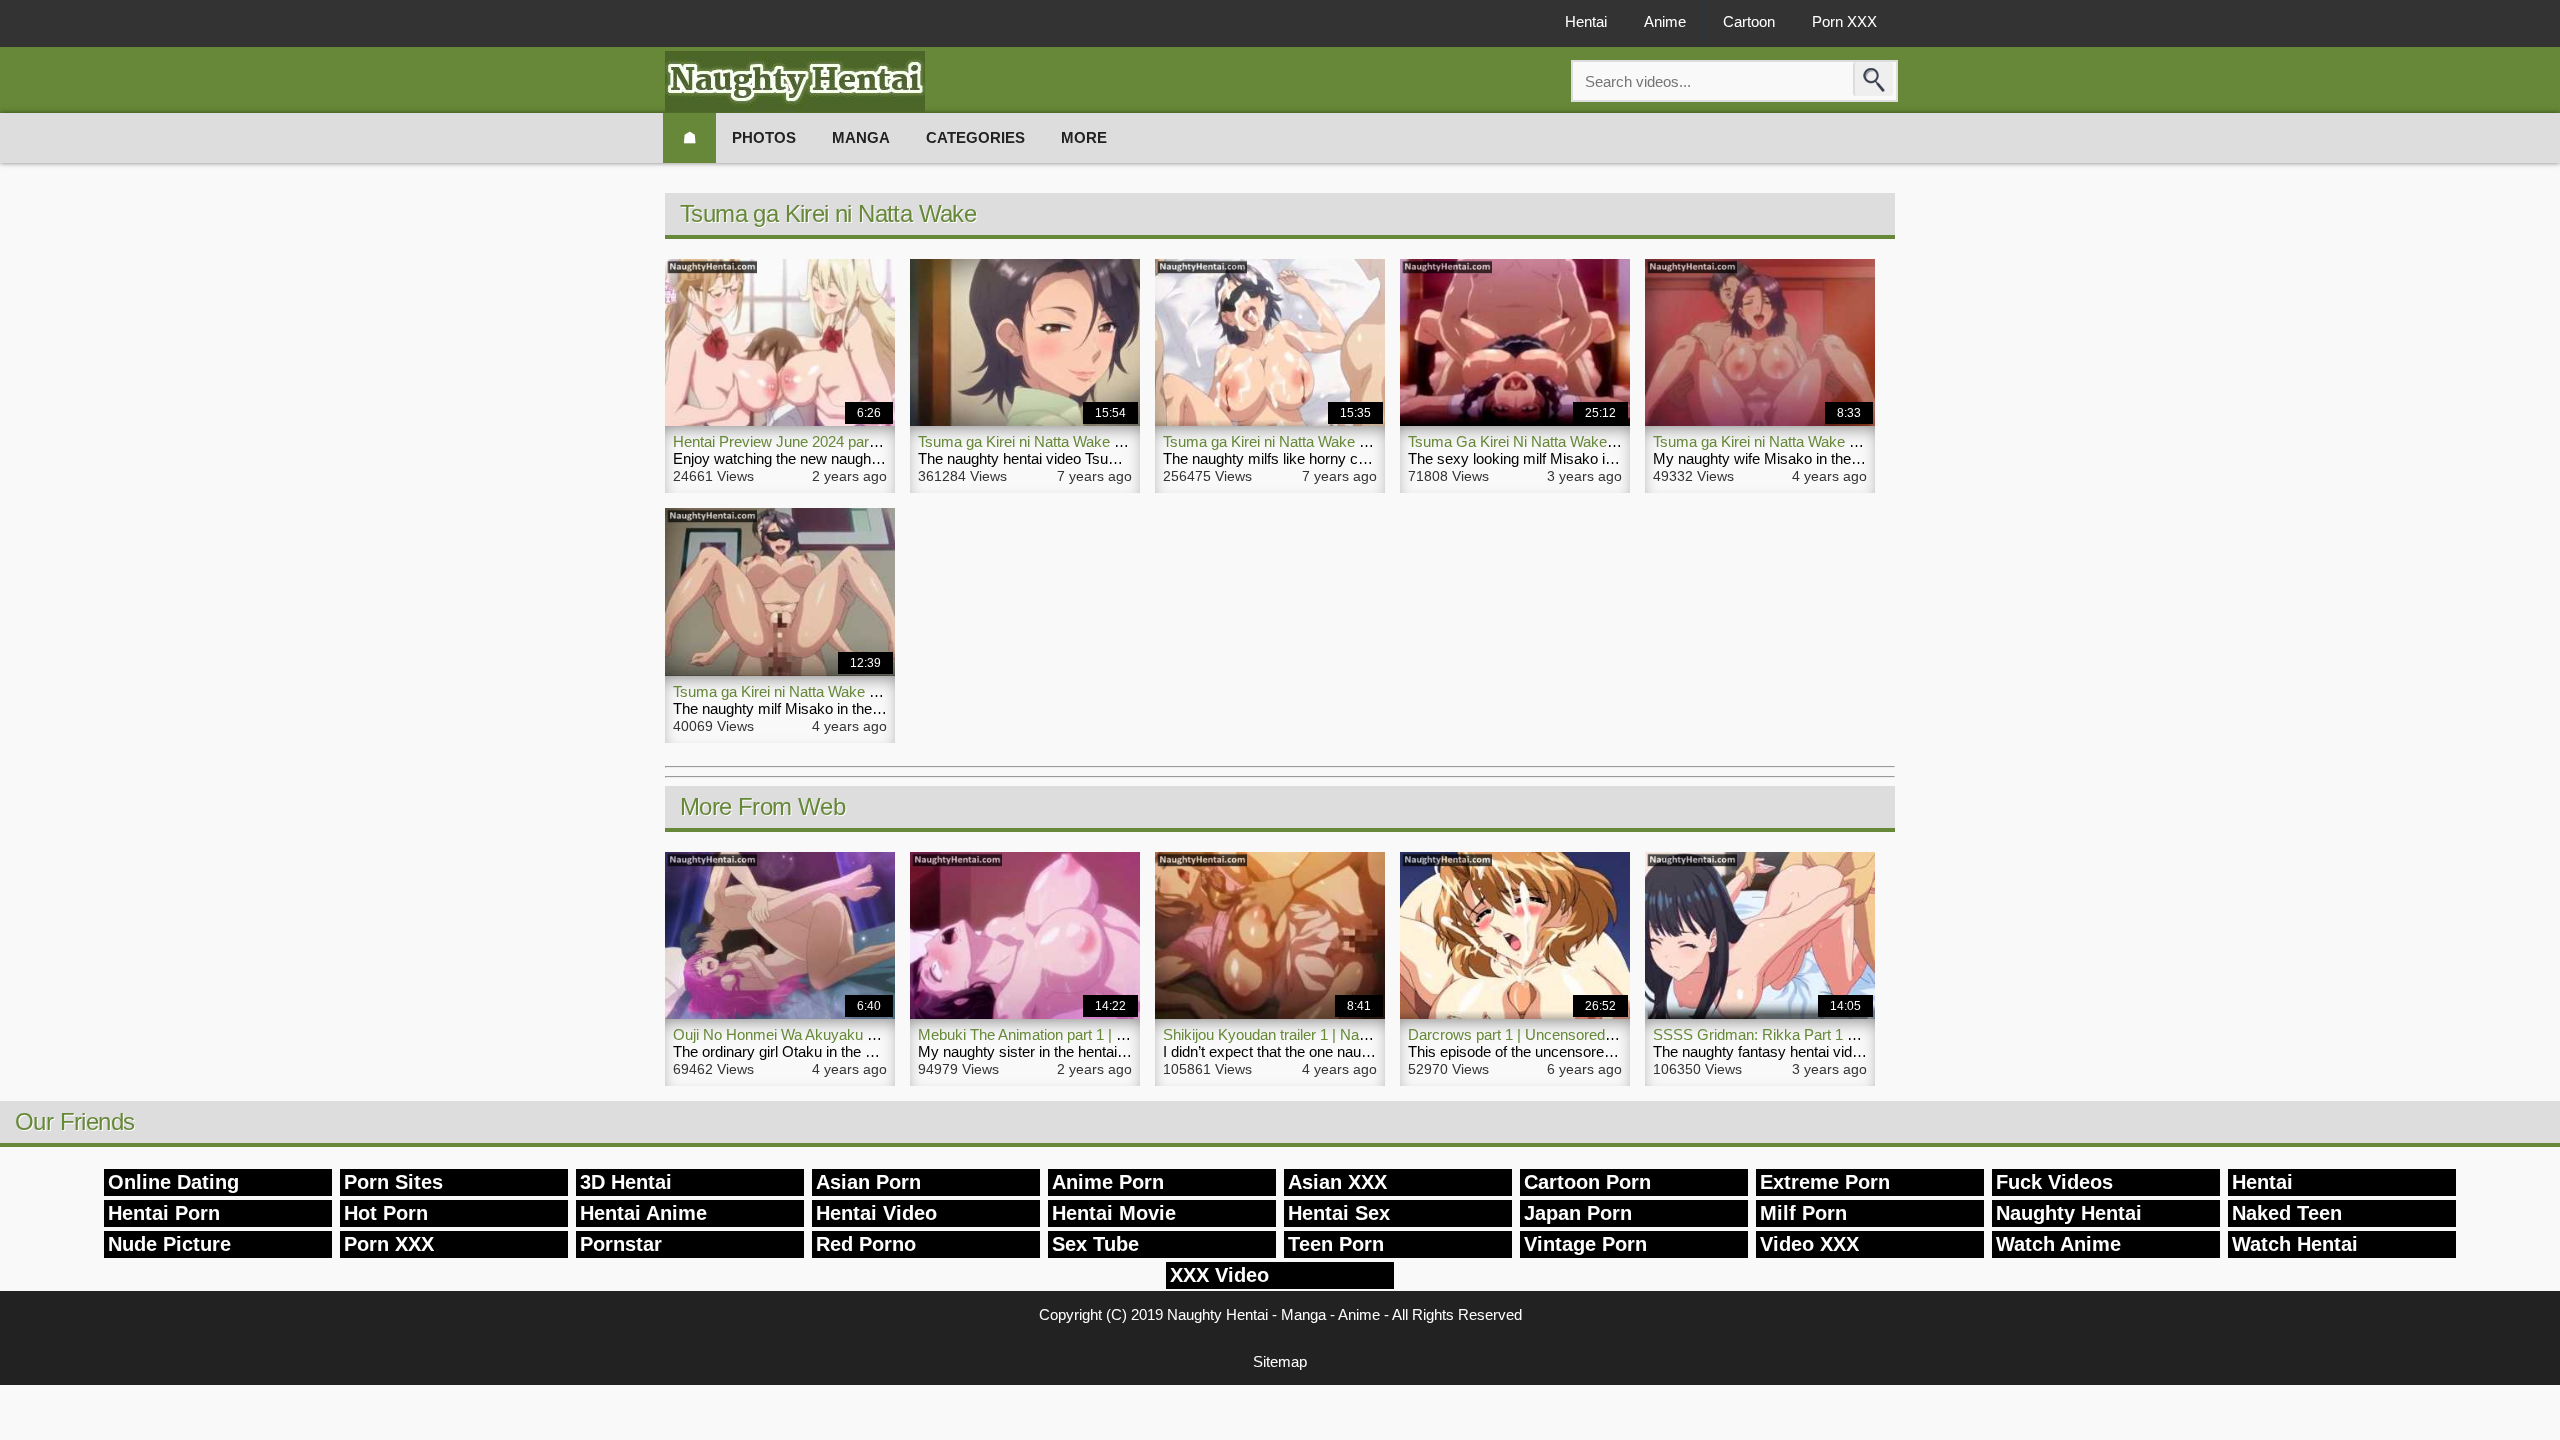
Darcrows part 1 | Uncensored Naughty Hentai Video (1579, 1034)
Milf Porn (1803, 1213)
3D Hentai (626, 1182)
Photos (764, 137)
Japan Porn (1578, 1213)
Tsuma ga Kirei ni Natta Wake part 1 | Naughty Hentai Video (1111, 441)
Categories (975, 137)
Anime (1665, 21)
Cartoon (1749, 21)
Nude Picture (169, 1244)
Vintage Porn (1585, 1244)
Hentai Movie (1114, 1213)
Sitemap (1280, 1361)
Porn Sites (393, 1182)
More (1084, 137)
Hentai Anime (643, 1213)
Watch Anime (2058, 1244)
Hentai (1586, 21)
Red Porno (866, 1244)
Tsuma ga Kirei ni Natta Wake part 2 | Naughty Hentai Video (1356, 441)
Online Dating (173, 1182)
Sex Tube (1095, 1244)
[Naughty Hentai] (795, 81)
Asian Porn (868, 1182)
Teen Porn (1336, 1244)
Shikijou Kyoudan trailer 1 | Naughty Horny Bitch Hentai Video (1363, 1034)
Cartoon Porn (1587, 1182)
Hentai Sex (1339, 1213)
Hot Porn (386, 1213)
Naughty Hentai (2069, 1213)
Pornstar (621, 1244)
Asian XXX (1337, 1182)
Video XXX (1809, 1244)
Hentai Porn (164, 1213)
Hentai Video (876, 1213)
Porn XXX (1844, 21)
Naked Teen (2287, 1213)
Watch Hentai (2295, 1244)
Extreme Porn (1825, 1182)
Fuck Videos (2054, 1182)
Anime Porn (1108, 1182)
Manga (861, 137)
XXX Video (1219, 1275)
